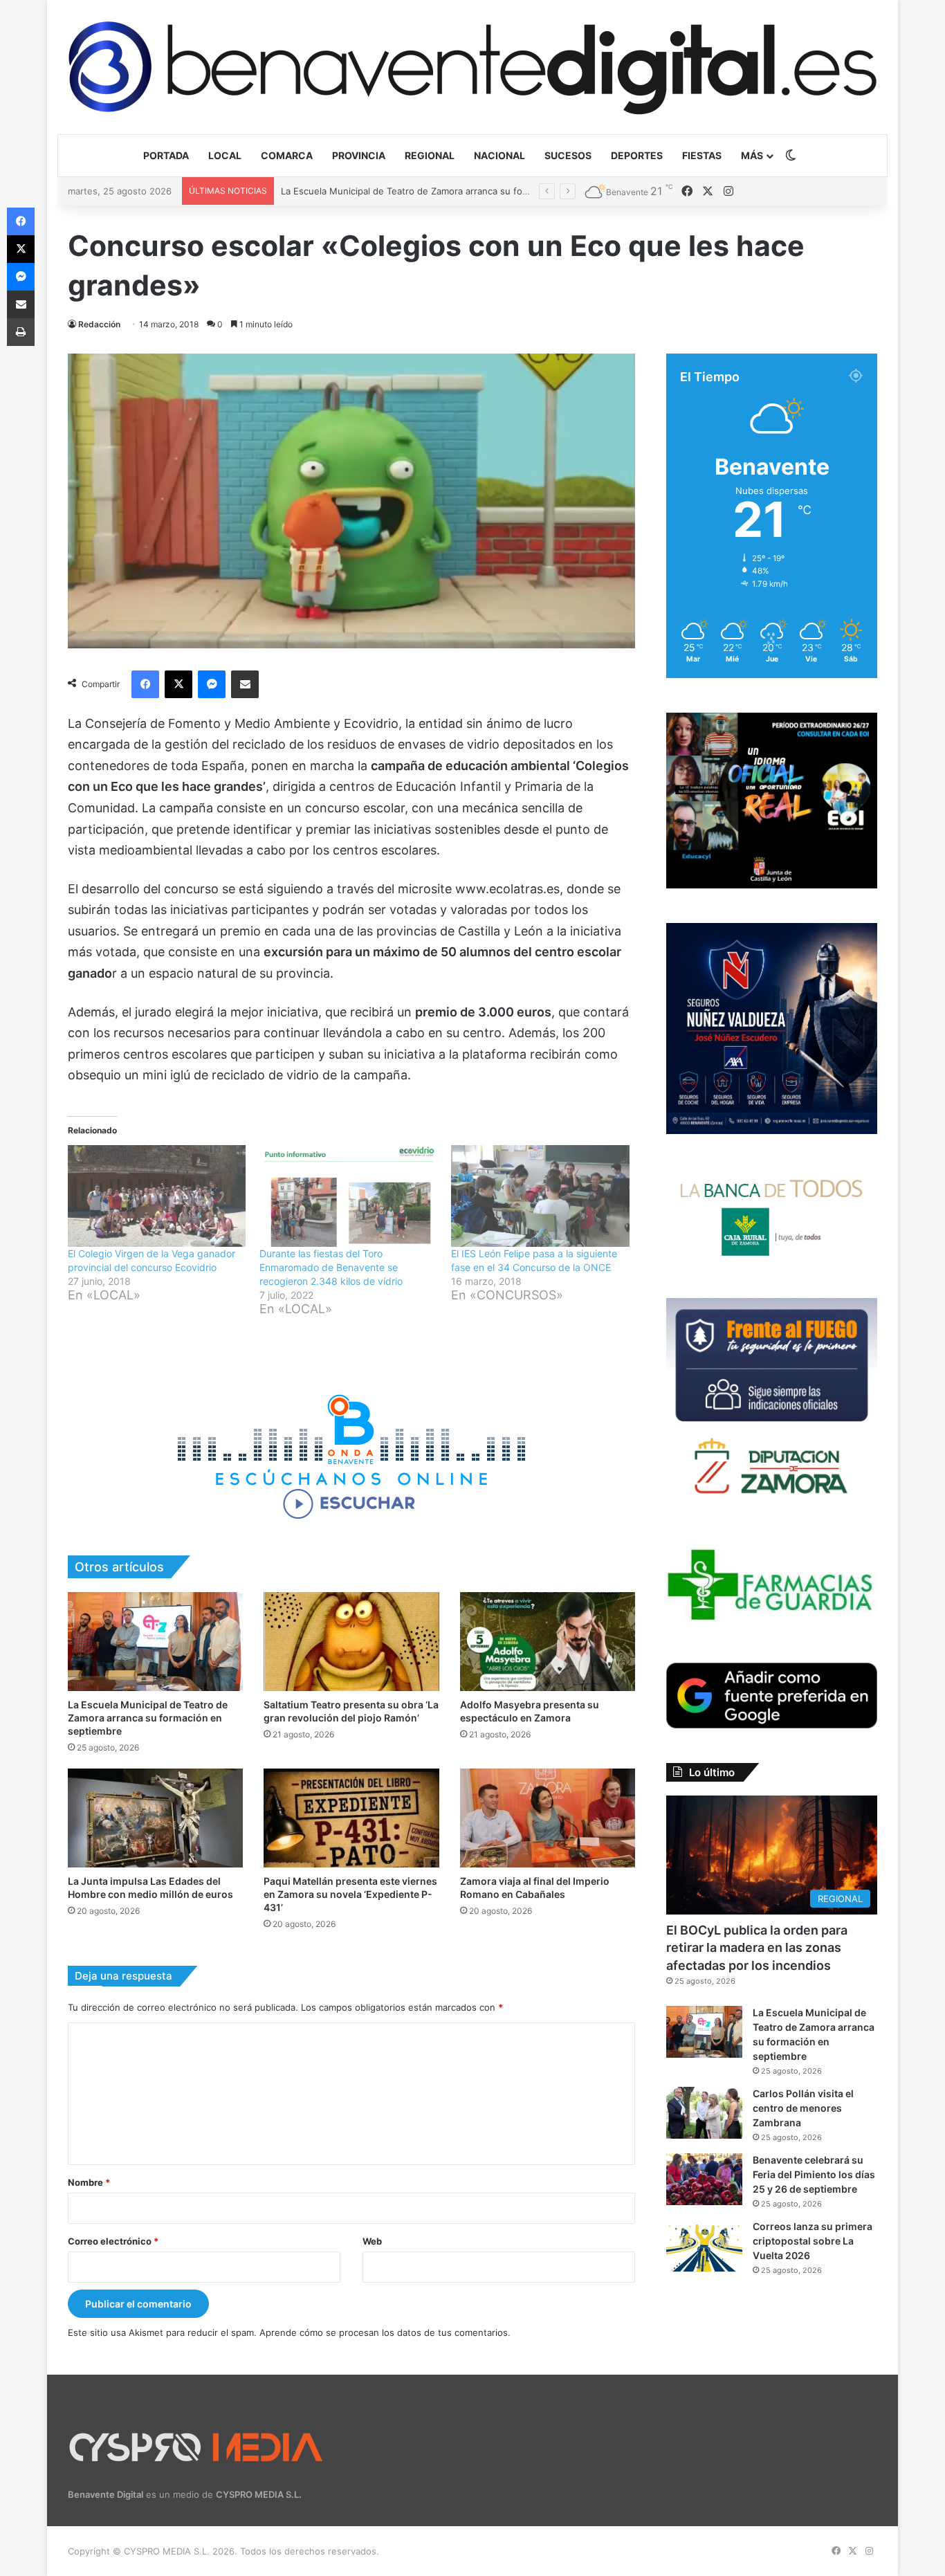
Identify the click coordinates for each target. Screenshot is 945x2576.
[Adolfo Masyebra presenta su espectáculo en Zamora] (548, 1642)
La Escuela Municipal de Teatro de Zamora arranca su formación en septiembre (148, 1718)
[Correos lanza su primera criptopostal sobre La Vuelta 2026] (704, 2246)
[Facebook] (145, 684)
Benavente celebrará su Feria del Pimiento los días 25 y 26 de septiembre (814, 2174)
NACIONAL (499, 155)
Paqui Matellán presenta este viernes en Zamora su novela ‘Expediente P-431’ (350, 1894)
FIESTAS (702, 155)
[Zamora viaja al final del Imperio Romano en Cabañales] (548, 1818)
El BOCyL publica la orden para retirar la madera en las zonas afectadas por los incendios (757, 1947)
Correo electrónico (113, 2241)
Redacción (99, 324)
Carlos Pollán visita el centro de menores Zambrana (392, 191)
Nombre (89, 2182)
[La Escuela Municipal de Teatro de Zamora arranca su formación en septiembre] (155, 1642)
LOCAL (225, 155)
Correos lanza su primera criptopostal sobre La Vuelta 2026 (813, 2241)
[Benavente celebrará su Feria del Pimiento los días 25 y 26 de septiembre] (704, 2179)
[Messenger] (212, 684)
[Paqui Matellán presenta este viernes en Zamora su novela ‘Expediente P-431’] (351, 1818)
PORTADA (166, 155)
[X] (178, 684)
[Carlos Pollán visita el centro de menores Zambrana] (704, 2113)
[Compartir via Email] (245, 684)
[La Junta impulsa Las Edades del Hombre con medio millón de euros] (155, 1818)
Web (372, 2241)
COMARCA (287, 155)
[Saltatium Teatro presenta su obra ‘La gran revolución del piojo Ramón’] (351, 1642)
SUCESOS (568, 155)
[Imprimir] (21, 332)
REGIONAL (430, 155)
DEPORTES (637, 155)
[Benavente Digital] (472, 67)
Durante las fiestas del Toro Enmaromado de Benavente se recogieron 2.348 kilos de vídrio (331, 1267)
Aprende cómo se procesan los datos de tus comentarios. (385, 2332)
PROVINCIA (359, 155)
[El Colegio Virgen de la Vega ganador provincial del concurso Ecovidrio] (157, 1196)
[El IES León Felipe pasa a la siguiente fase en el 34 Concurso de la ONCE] (540, 1196)
